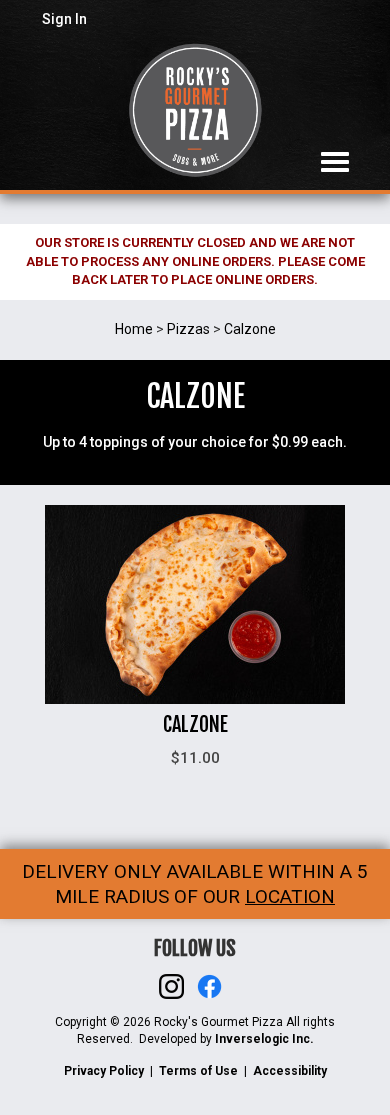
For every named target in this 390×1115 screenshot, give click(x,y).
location (290, 896)
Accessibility (290, 1071)
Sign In (64, 19)
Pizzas (188, 329)
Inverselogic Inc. (264, 1039)
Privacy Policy (104, 1071)
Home (134, 329)
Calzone (250, 329)
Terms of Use (198, 1071)
